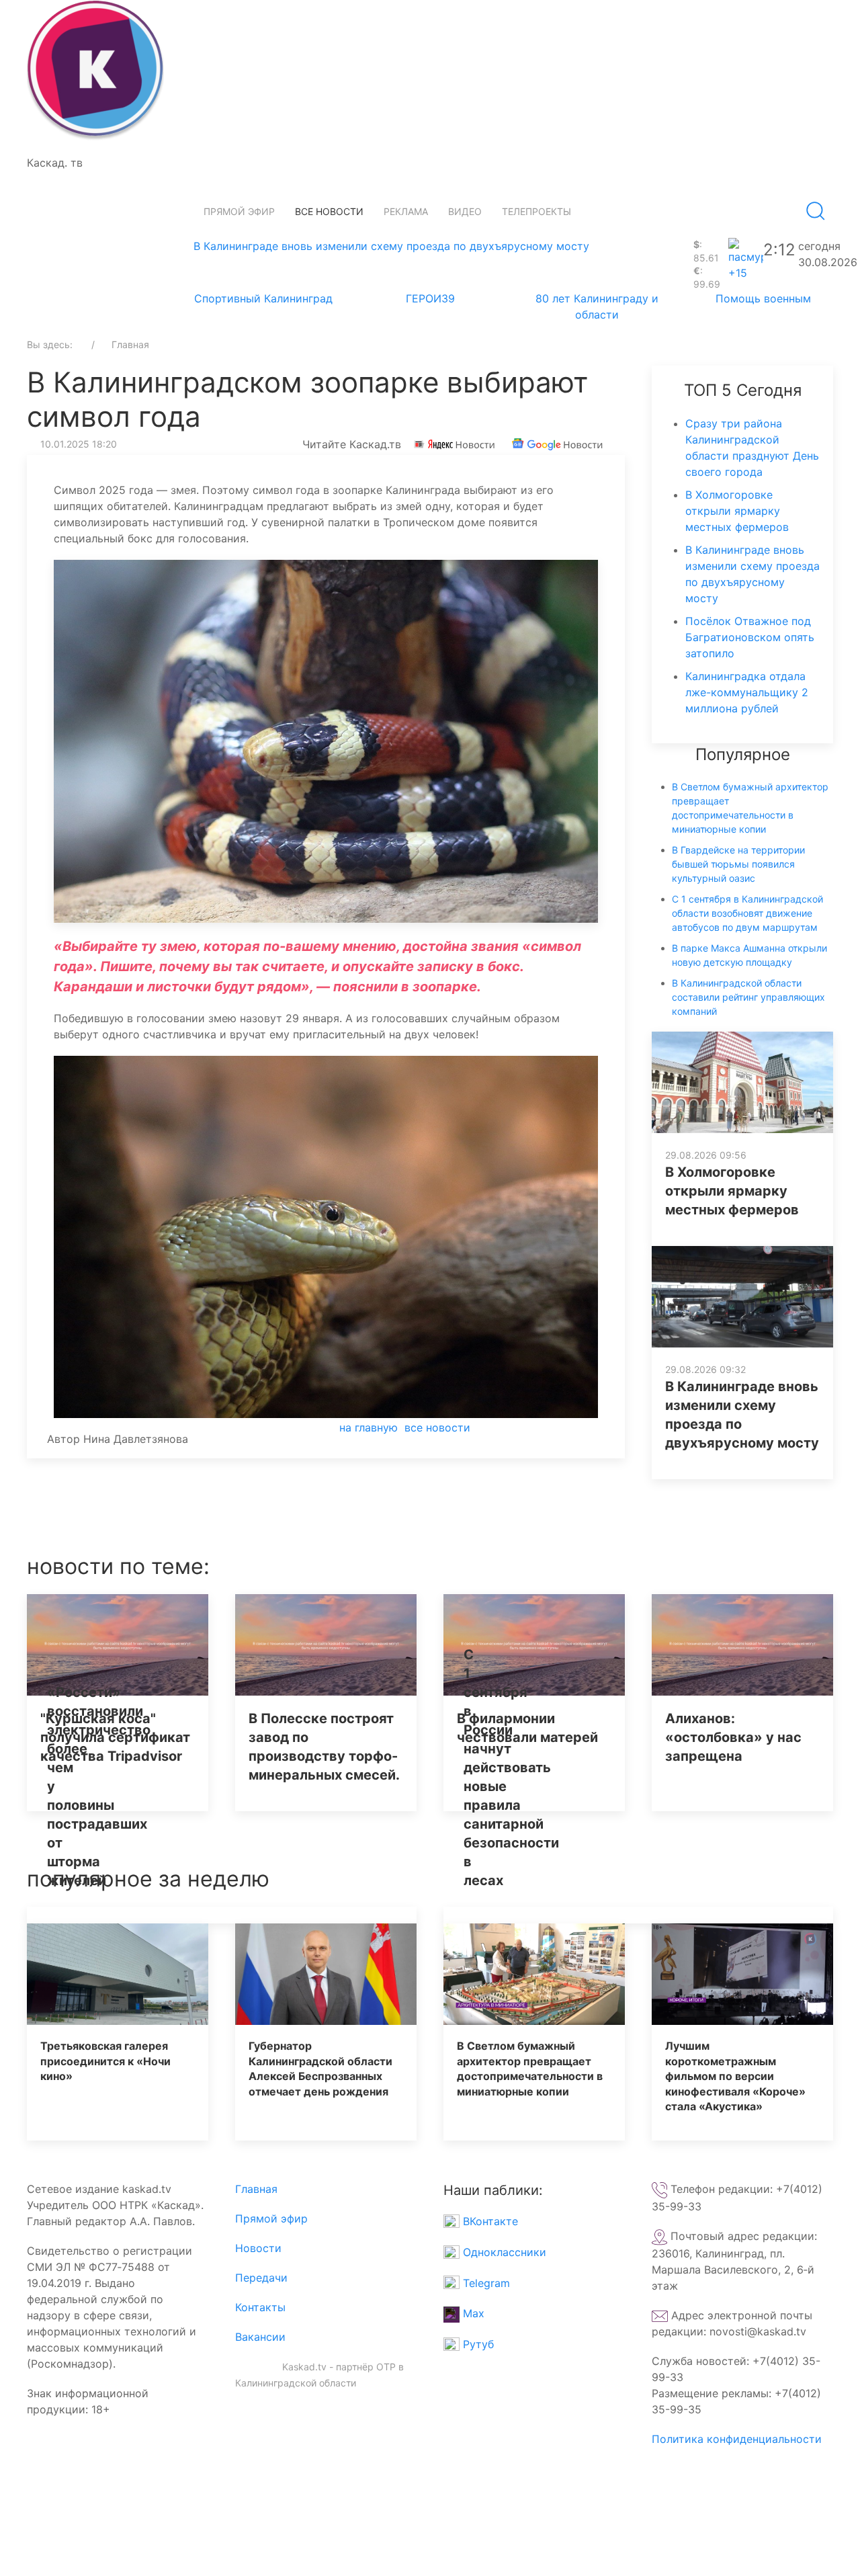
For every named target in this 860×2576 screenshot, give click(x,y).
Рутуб (477, 2344)
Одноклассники (503, 2252)
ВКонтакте (489, 2221)
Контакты (260, 2307)
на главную (369, 1427)
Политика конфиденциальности (737, 2439)
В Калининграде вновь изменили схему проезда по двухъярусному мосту (391, 246)
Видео (465, 211)
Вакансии (260, 2337)
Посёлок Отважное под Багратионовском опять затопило (750, 637)
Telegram (485, 2283)
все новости (437, 1427)
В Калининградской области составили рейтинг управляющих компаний (748, 997)
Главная (256, 2189)
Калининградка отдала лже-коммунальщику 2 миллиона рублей (747, 692)
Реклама (406, 211)
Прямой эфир (239, 211)
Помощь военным (763, 298)
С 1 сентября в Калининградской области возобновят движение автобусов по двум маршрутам (747, 913)
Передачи (261, 2278)
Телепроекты (536, 211)
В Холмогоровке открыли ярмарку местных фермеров (737, 511)
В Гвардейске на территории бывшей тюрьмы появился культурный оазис (738, 864)
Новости (258, 2248)
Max (472, 2313)
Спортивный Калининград (263, 298)
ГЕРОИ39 (430, 298)
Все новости (329, 211)
